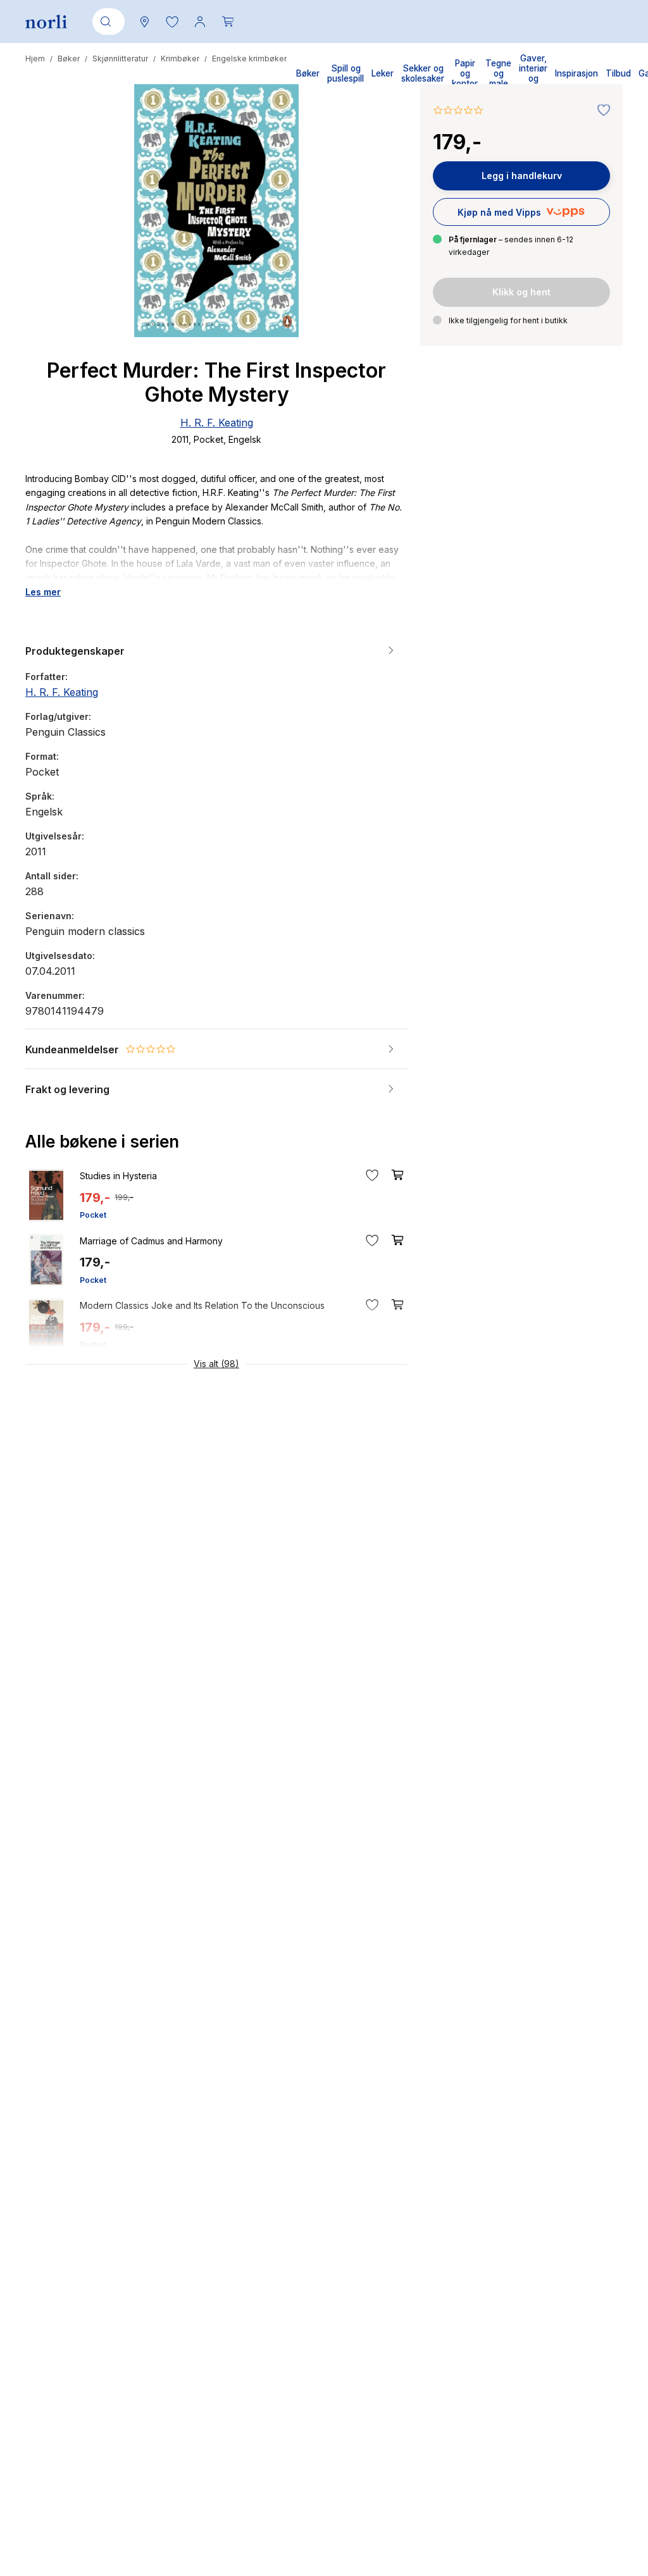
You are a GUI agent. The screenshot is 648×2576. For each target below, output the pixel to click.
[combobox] (106, 22)
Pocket (93, 1215)
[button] (172, 22)
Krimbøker (180, 59)
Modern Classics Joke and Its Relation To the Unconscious (202, 1305)
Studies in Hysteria (118, 1176)
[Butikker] (144, 22)
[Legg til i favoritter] (601, 111)
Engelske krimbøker (249, 59)
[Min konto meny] (200, 22)
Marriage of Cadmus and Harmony (151, 1241)
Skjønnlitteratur (120, 59)
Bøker (69, 59)
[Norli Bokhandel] (46, 22)
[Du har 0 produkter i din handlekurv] (228, 22)
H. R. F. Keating (217, 423)
